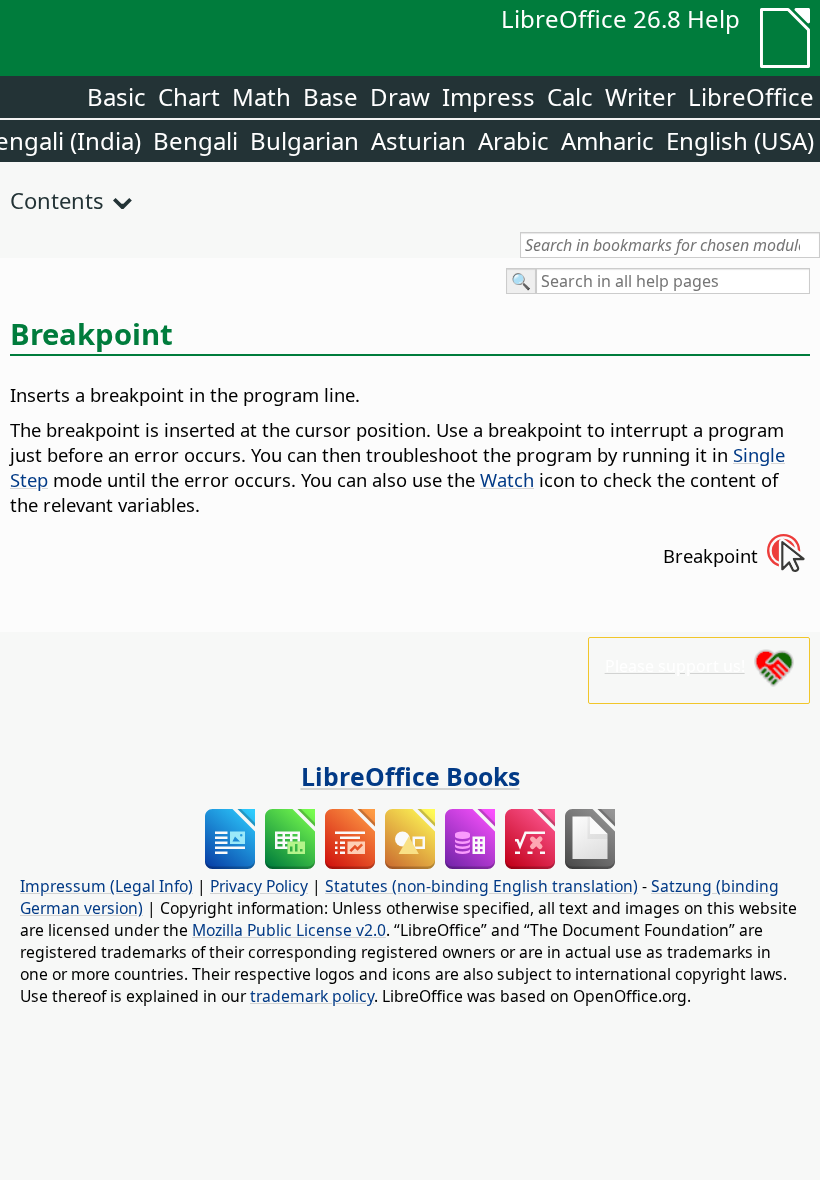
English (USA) (740, 140)
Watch (507, 479)
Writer (640, 96)
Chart (189, 96)
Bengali (195, 140)
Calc (570, 96)
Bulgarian (304, 140)
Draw (400, 96)
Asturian (418, 140)
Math (261, 96)
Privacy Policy (259, 886)
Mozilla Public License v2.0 (289, 930)
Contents (57, 200)
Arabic (513, 140)
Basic (116, 96)
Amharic (607, 140)
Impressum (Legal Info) (106, 886)
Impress (488, 96)
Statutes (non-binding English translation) (481, 886)
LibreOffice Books (410, 776)
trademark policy (312, 996)
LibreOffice (751, 96)
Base (330, 96)
